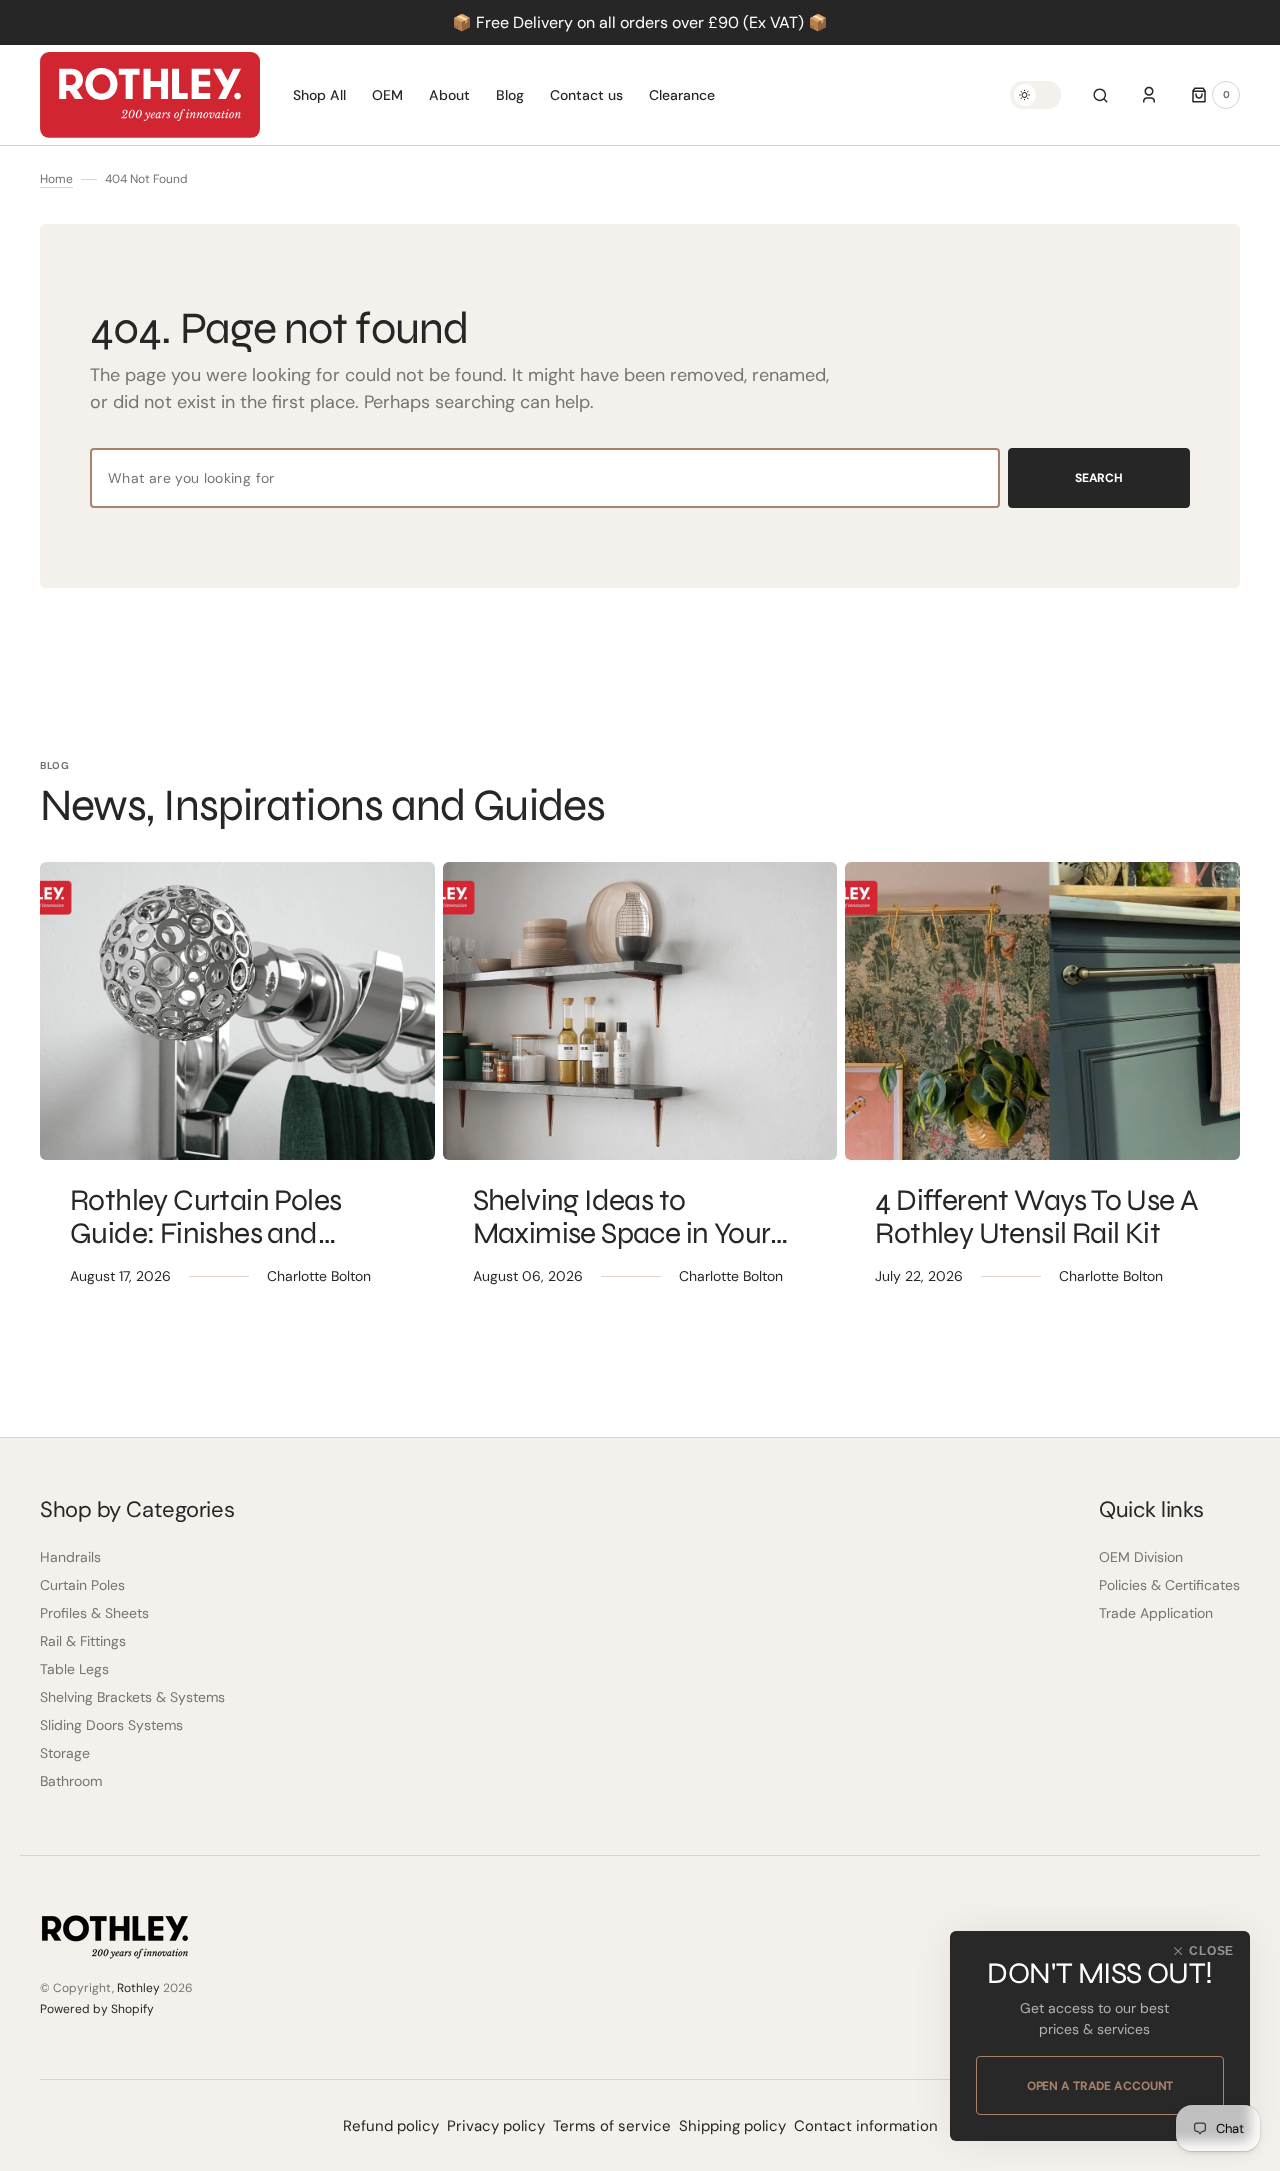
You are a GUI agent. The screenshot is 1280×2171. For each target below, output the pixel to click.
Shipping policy (732, 2126)
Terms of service (612, 2126)
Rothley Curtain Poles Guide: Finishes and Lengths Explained (205, 1233)
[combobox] (545, 478)
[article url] (237, 1011)
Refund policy (391, 2126)
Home (56, 179)
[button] (1100, 95)
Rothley (138, 1988)
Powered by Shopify (97, 2009)
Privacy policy (496, 2126)
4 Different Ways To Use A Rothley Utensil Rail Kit (1036, 1216)
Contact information (866, 2126)
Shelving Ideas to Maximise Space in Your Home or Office (622, 1233)
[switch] (1035, 95)
